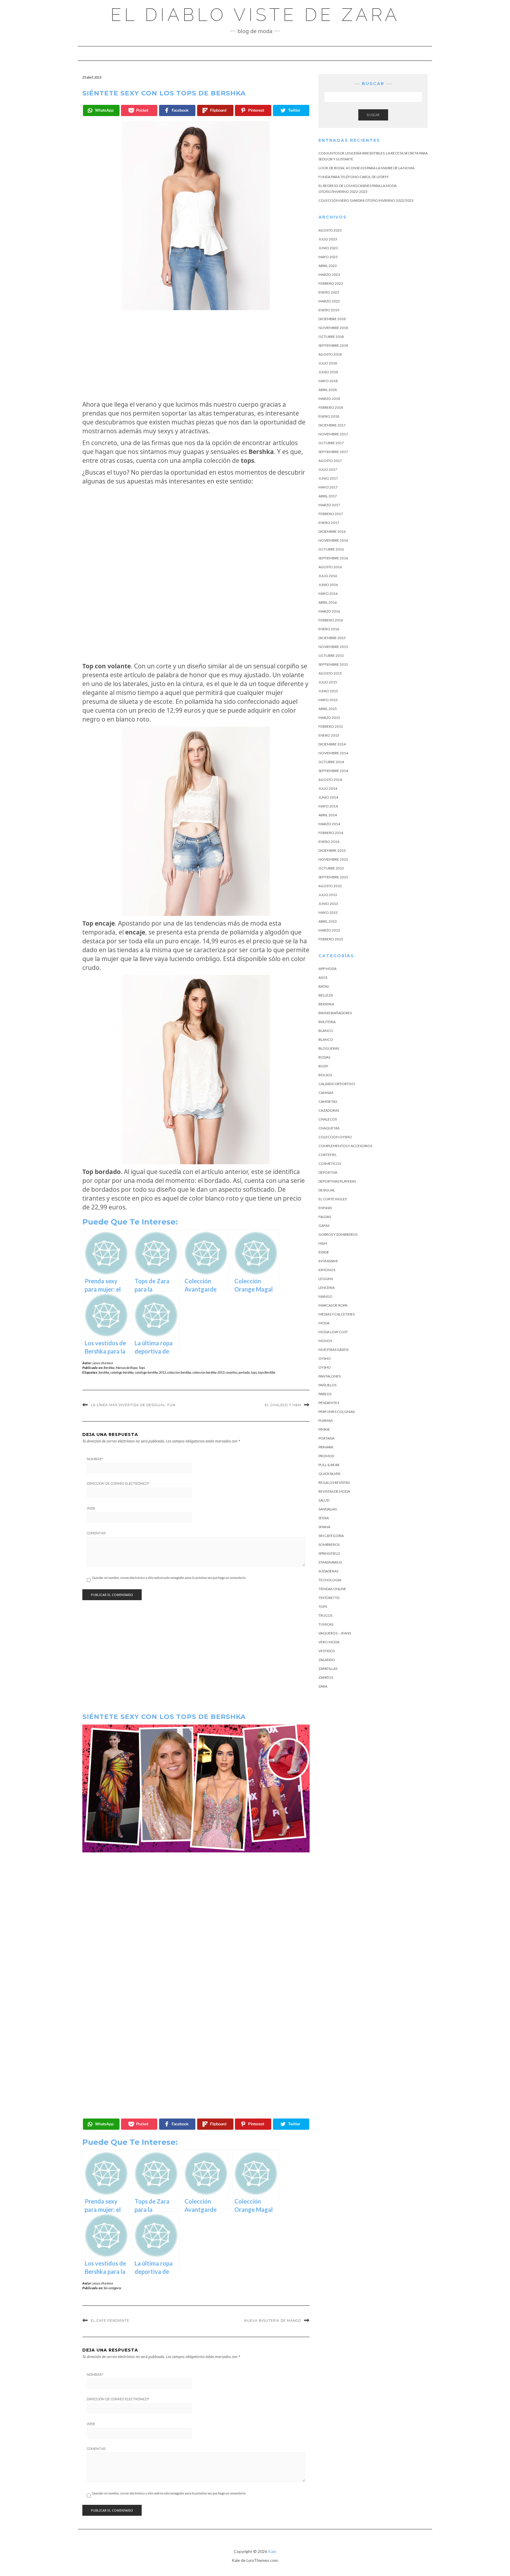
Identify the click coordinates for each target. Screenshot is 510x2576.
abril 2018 (328, 390)
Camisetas (328, 1101)
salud (324, 1500)
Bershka (109, 1368)
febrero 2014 (331, 833)
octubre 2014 (331, 762)
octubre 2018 (331, 337)
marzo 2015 (329, 718)
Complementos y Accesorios (345, 1146)
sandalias (328, 1509)
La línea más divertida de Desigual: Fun (133, 1405)
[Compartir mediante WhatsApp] (101, 110)
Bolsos (325, 1075)
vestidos (327, 1651)
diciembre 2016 (332, 531)
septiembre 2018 (333, 345)
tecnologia (330, 1580)
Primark (326, 1447)
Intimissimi (328, 1261)
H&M (323, 1243)
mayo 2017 (328, 487)
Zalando (327, 1660)
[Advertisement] (196, 355)
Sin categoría (331, 1536)
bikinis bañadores (335, 1013)
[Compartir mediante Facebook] (177, 110)
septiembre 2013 (333, 877)
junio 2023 (328, 248)
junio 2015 (328, 691)
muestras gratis (334, 1350)
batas (324, 986)
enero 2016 (329, 629)
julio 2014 (328, 788)
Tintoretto (329, 1598)
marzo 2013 (329, 930)
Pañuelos (327, 1385)
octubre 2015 (331, 656)
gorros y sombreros (338, 1234)
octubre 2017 (331, 443)
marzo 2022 (329, 301)
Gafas (324, 1226)
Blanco (326, 1031)
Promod (326, 1456)
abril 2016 (328, 602)
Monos (325, 1341)
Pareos (325, 1394)
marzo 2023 (329, 275)
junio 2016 (328, 585)
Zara (323, 1686)
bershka (104, 1372)
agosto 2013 (330, 886)
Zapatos (326, 1677)
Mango (325, 1296)
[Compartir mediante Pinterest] (253, 110)
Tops (142, 1368)
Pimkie (324, 1429)
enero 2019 (329, 310)
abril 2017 (328, 496)
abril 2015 (328, 709)
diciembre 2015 (332, 638)
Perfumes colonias (337, 1412)
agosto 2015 (330, 673)
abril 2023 (328, 266)
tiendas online (332, 1589)
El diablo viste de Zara (255, 15)
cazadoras (329, 1110)
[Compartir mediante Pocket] (139, 110)
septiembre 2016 (333, 558)
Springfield (329, 1553)
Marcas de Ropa (127, 1368)
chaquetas (329, 1128)
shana (324, 1527)
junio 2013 (328, 904)
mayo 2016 (328, 593)
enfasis (325, 1208)
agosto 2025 (330, 230)
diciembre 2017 (332, 425)
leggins (326, 1279)
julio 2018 (328, 363)
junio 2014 (328, 797)
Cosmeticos (330, 1164)
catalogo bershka (122, 1372)
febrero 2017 (331, 514)
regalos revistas (334, 1482)
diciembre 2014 (332, 744)
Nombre (95, 1459)
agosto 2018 (330, 354)
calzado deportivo (337, 1084)
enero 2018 (329, 416)
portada (244, 1372)
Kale (272, 2551)
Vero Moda (329, 1642)
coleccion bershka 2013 (208, 1372)
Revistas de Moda (334, 1491)
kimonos (327, 1270)
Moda (324, 1323)
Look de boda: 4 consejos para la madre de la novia (366, 168)
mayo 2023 (328, 257)
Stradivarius (330, 1562)
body (323, 1066)
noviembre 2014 (333, 753)
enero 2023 (329, 292)
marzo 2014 (329, 824)
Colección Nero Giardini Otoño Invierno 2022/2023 (366, 200)
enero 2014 (329, 842)
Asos (323, 977)
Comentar (96, 1533)
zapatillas (328, 1669)
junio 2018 (328, 372)
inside (324, 1252)
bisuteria (327, 1022)
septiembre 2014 (333, 771)
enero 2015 (329, 735)
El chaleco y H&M (283, 1405)
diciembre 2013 (332, 850)
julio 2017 (328, 469)
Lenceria (327, 1288)
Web (91, 1508)
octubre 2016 (331, 549)
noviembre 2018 (333, 328)
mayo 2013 (328, 912)
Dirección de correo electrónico (118, 1484)
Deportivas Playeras (337, 1181)
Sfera (324, 1518)
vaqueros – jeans (335, 1633)
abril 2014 (328, 815)
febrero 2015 (331, 726)
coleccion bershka (179, 1372)
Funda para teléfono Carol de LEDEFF (354, 177)
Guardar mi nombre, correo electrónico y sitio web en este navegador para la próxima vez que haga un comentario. (169, 1578)
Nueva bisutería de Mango (273, 2321)
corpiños (231, 1372)
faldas (325, 1217)
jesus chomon (103, 1363)
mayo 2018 (328, 381)
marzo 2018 (329, 399)
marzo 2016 (329, 611)
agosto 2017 (330, 461)
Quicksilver (329, 1474)
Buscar (373, 115)
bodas (324, 1057)
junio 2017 (328, 478)
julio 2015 (328, 682)
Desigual (327, 1190)
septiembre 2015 (333, 664)
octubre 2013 (331, 868)
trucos (325, 1615)
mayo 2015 (328, 700)
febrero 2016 (331, 620)
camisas (326, 1093)
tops (254, 1372)
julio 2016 (328, 576)
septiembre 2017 (333, 452)
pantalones (330, 1376)
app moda (327, 969)
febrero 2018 (331, 407)
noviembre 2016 (333, 540)
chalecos (328, 1119)
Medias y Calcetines (337, 1314)
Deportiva (328, 1172)
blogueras (329, 1048)
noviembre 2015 (333, 647)
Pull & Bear (329, 1465)
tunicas (326, 1624)
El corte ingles (333, 1199)
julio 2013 (328, 895)
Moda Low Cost (333, 1332)
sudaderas (328, 1571)
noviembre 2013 (333, 859)
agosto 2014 (330, 780)
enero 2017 (329, 523)
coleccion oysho (335, 1137)
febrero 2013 (331, 939)
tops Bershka (267, 1372)
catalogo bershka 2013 (150, 1372)
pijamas (326, 1420)
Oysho (325, 1358)
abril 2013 (328, 921)
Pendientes (329, 1403)
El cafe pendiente (110, 2321)
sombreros (329, 1545)
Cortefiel (328, 1155)
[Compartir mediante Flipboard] (215, 110)
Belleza (326, 995)
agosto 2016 (330, 567)
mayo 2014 (328, 806)
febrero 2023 (331, 283)
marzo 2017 (329, 505)
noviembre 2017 (333, 434)
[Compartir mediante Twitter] (291, 110)
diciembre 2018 (332, 319)
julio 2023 (328, 239)
